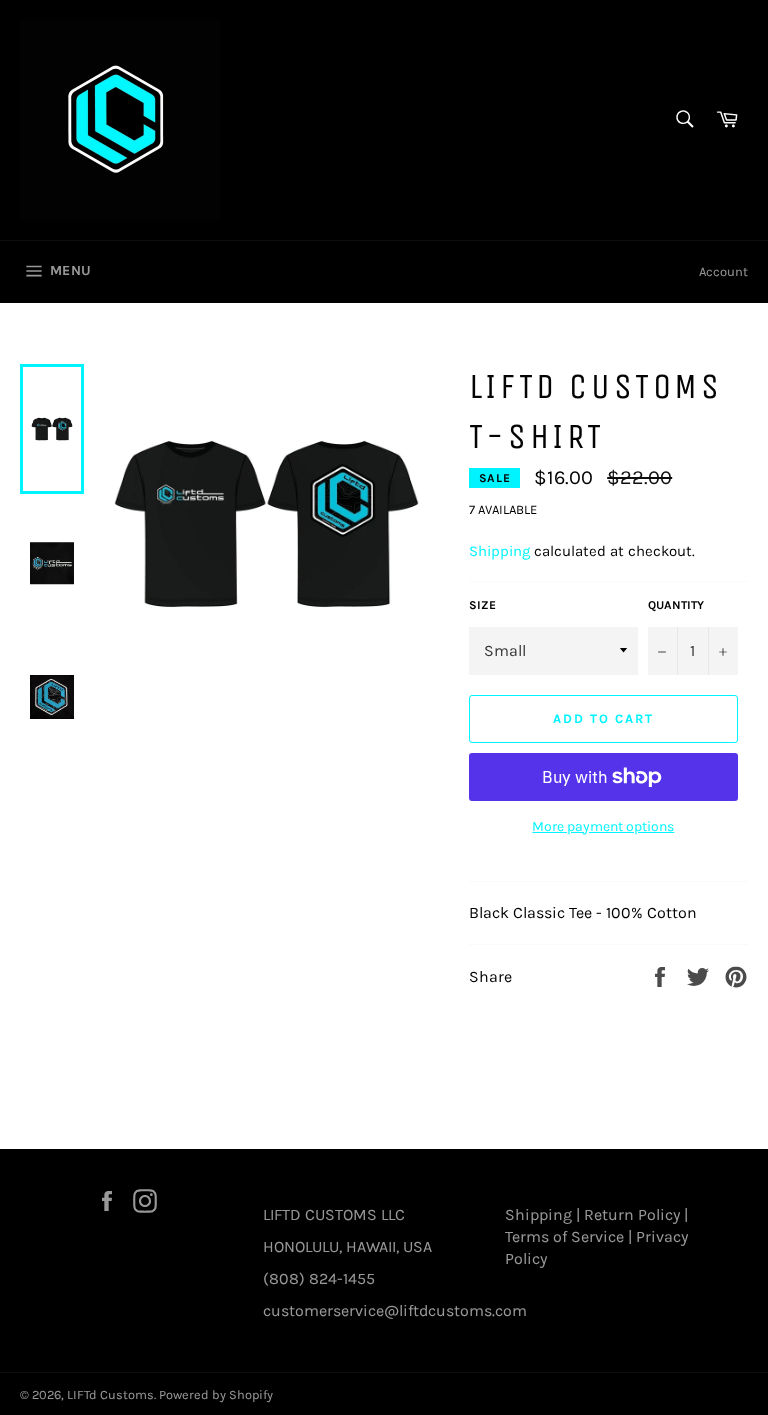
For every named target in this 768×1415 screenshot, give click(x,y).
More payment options (603, 826)
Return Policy (632, 1214)
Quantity (676, 605)
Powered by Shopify (216, 1394)
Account (723, 271)
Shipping (499, 551)
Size (482, 605)
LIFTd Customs (110, 1394)
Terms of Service (564, 1236)
